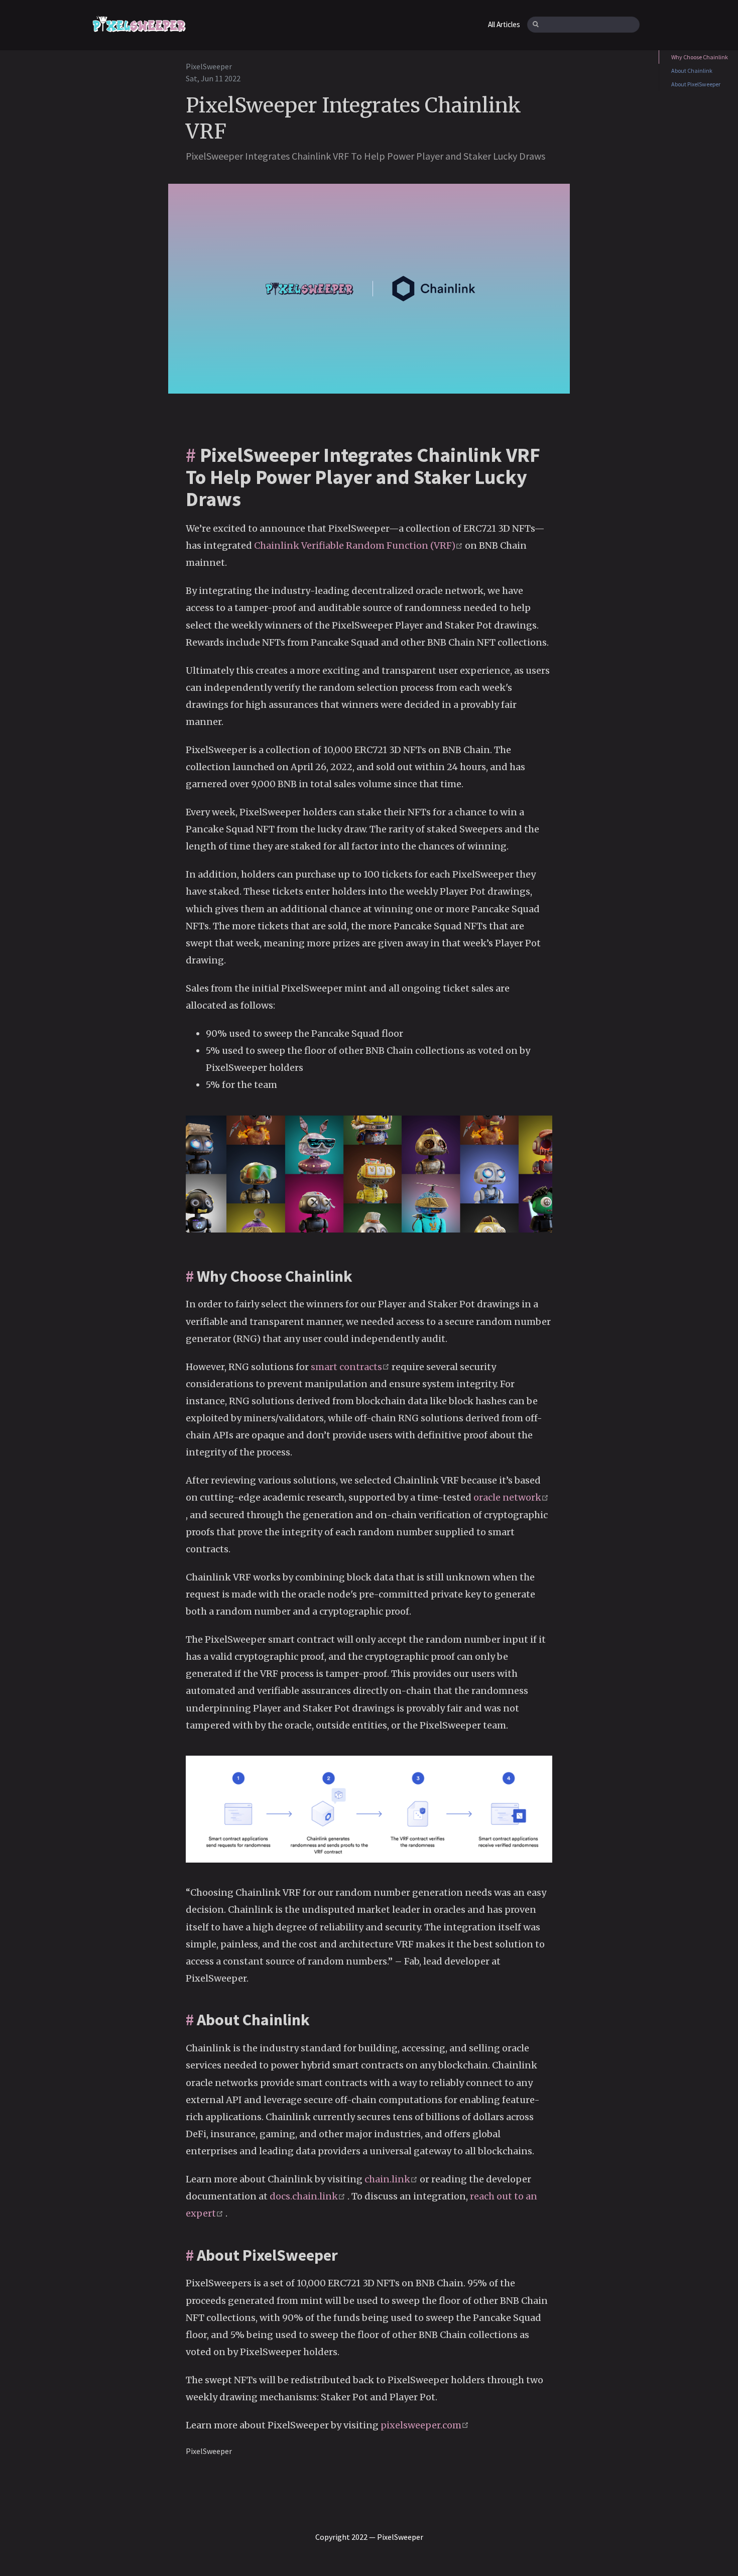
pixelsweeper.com (425, 2425)
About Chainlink (692, 71)
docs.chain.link (309, 2196)
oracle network (511, 1497)
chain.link (392, 2179)
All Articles (504, 24)
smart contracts (351, 1367)
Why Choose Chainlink (700, 57)
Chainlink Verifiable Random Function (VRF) (359, 545)
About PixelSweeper (696, 84)
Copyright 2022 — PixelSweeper (369, 2537)
